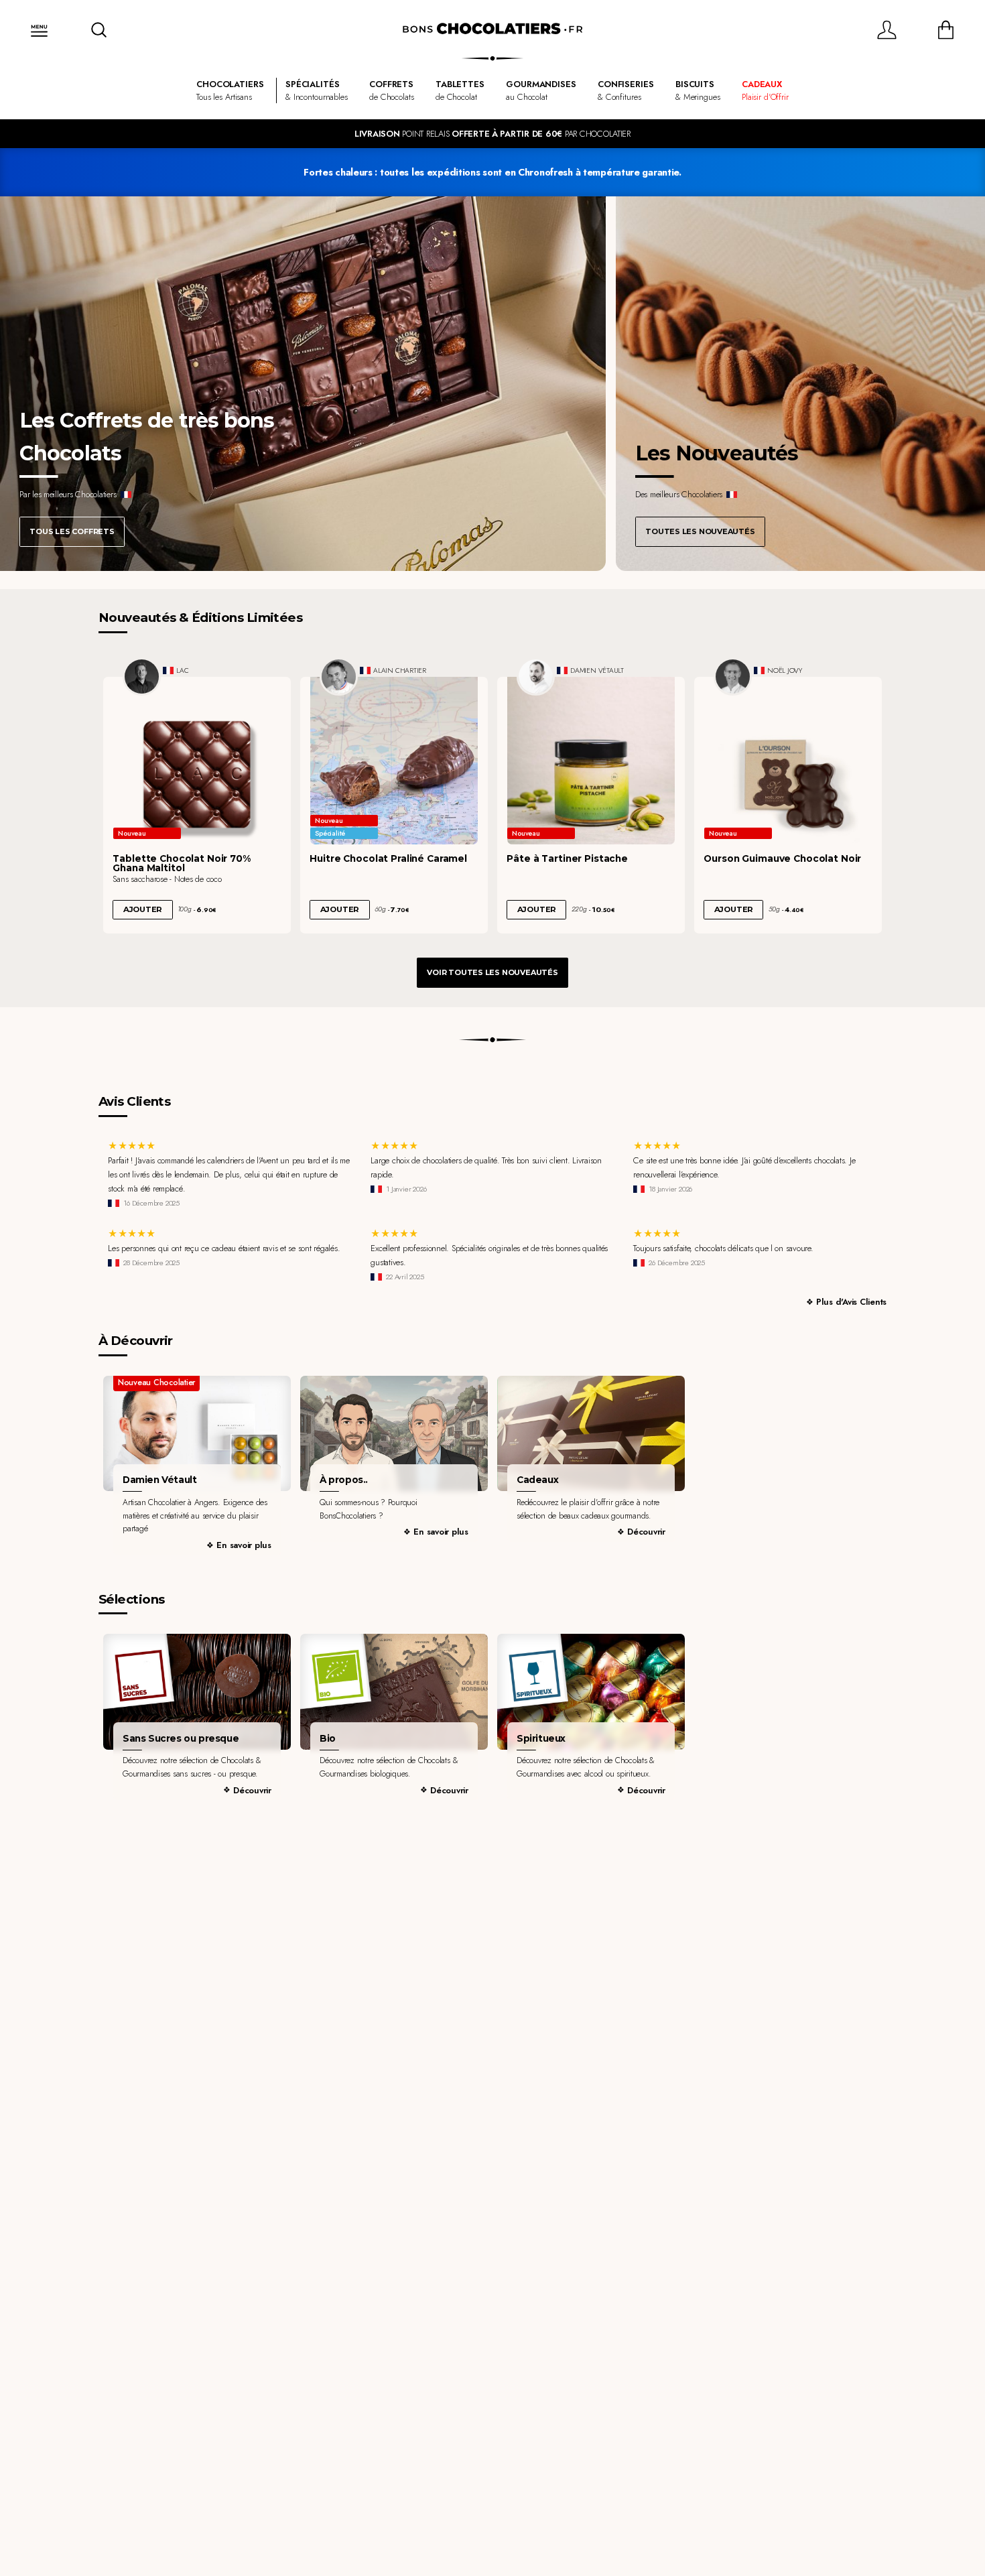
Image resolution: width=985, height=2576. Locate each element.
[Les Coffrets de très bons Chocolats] (303, 384)
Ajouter (143, 909)
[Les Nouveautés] (800, 384)
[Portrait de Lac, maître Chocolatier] (142, 677)
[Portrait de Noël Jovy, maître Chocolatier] (733, 677)
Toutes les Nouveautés (700, 531)
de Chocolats (391, 90)
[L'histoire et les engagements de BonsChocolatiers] (394, 1434)
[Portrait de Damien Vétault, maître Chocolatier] (536, 677)
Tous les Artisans (230, 90)
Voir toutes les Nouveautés (492, 972)
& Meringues (698, 90)
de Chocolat (460, 90)
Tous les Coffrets (72, 531)
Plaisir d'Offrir (765, 90)
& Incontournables (317, 90)
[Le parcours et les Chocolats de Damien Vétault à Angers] (197, 1434)
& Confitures (626, 90)
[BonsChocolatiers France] (492, 29)
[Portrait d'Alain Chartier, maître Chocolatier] (339, 677)
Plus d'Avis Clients (851, 1302)
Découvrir (646, 1532)
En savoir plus (244, 1545)
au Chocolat (541, 90)
